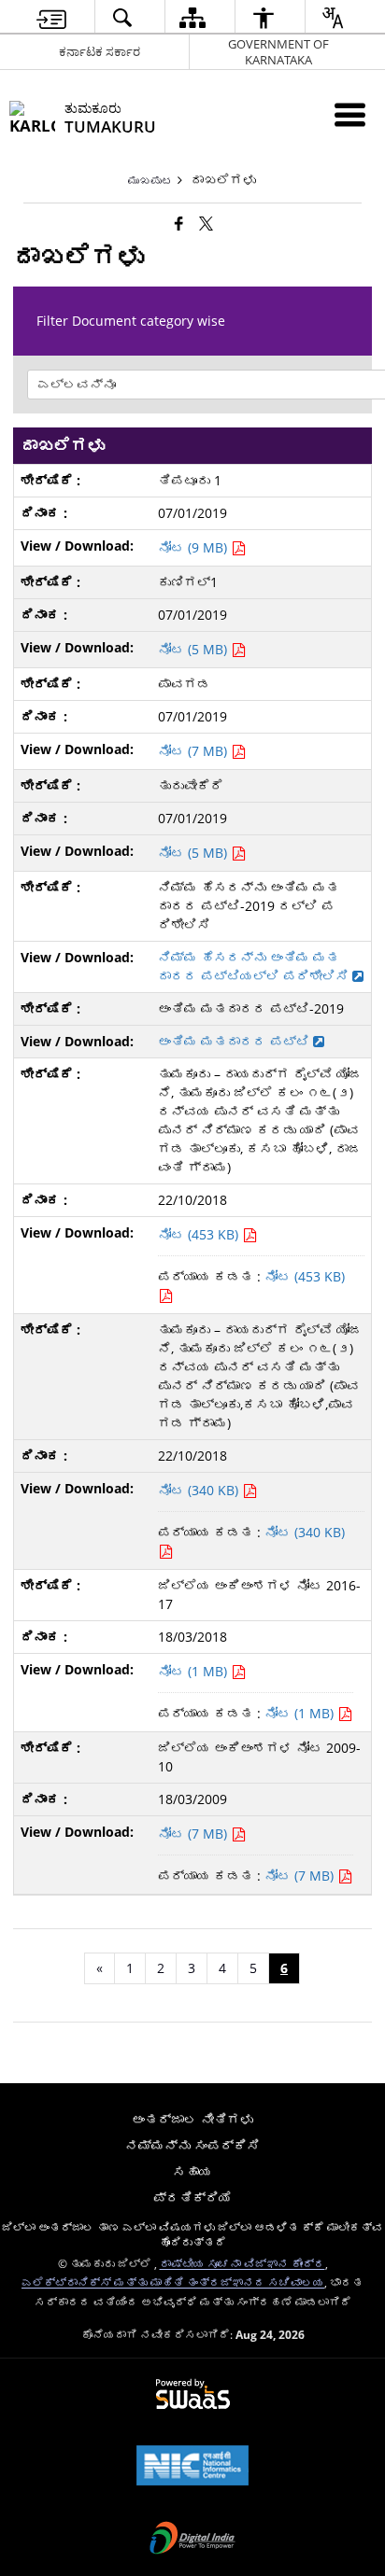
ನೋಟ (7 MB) (194, 751)
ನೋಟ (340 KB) (200, 1490)
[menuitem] (51, 17)
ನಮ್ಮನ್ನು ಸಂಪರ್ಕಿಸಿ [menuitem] (192, 2145)
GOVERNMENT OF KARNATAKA (278, 52)
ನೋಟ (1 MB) (194, 1671)
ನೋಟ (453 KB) (200, 1234)
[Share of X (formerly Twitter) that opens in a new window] (206, 223)
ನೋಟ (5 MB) (194, 649)
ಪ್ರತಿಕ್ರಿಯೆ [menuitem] (192, 2198)
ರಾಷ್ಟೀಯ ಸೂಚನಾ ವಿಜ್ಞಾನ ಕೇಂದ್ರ (242, 2263)
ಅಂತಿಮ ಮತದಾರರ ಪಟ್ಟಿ (235, 1041)
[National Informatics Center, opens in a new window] (192, 2467)
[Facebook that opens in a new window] (179, 223)
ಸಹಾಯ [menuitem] (192, 2171)
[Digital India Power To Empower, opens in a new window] (192, 2540)
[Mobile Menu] (350, 114)
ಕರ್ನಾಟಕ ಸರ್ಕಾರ (100, 51)
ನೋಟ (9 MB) (194, 547)
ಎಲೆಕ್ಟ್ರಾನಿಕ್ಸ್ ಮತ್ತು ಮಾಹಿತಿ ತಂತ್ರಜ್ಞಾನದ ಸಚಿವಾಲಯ (173, 2282)
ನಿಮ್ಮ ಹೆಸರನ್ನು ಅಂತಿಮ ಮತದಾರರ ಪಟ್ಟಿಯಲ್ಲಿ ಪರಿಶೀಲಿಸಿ (255, 966)
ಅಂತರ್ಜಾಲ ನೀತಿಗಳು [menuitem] (192, 2119)
